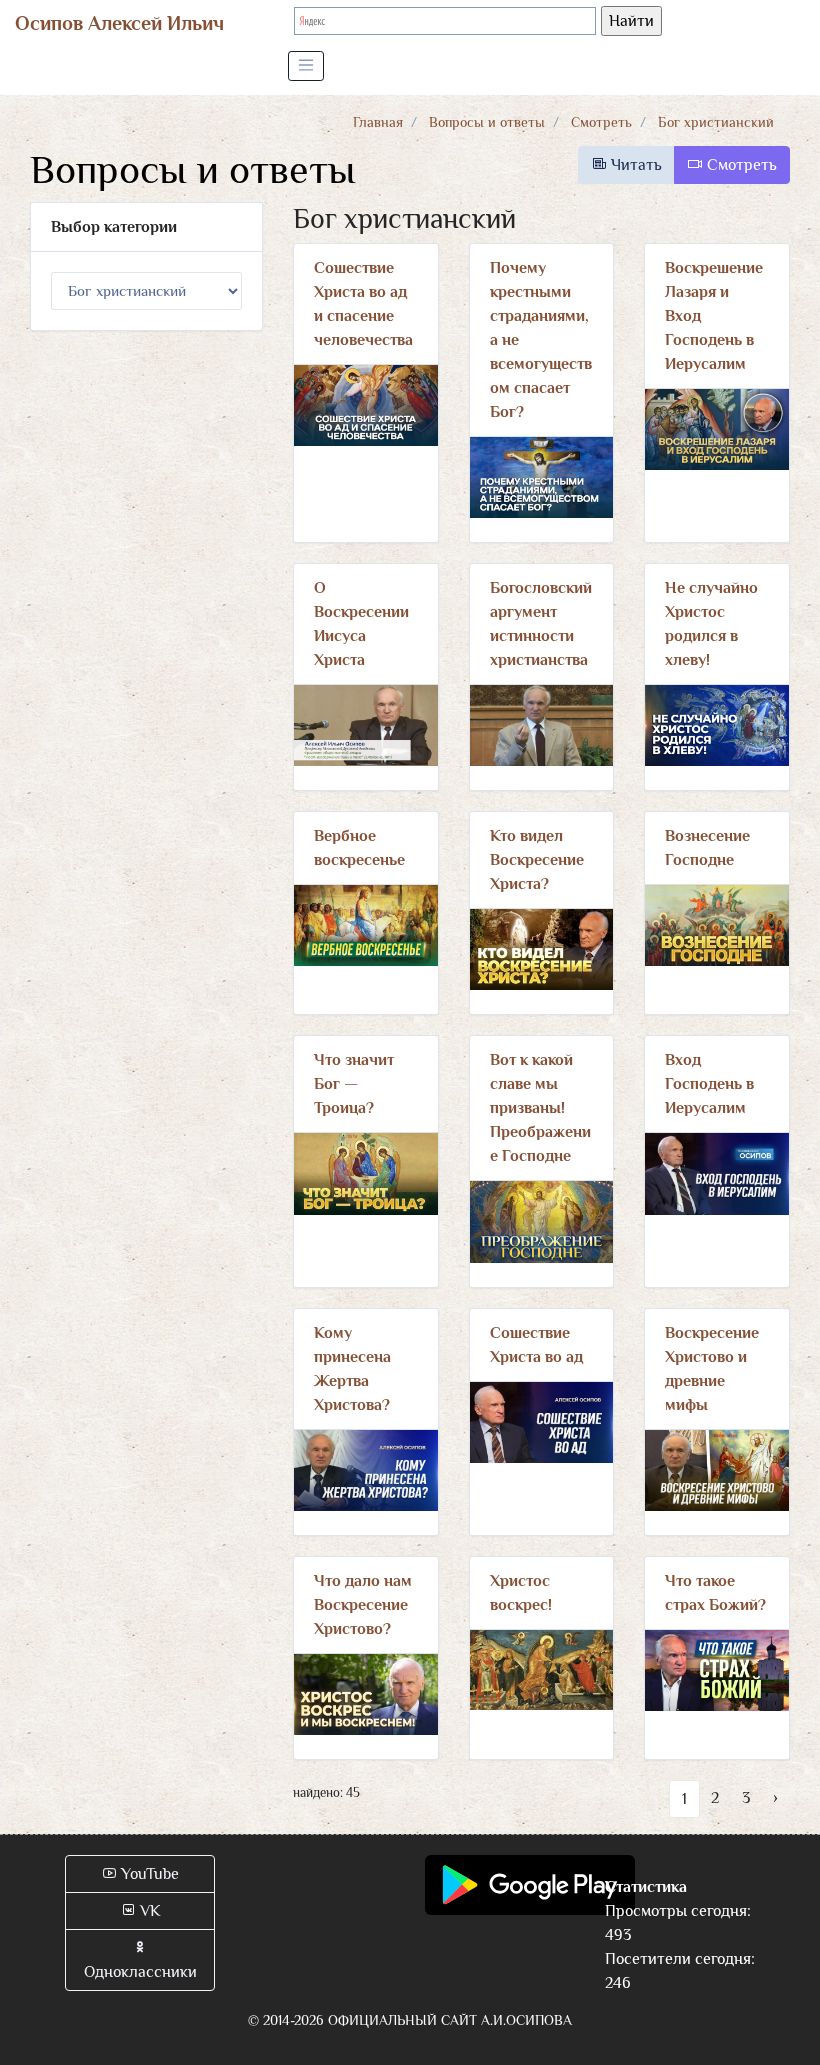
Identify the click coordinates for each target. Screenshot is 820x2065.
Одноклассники (140, 1972)
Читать (634, 165)
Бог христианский (716, 122)
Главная (378, 122)
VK (148, 1911)
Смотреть (601, 122)
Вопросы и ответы (487, 122)
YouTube (148, 1874)
